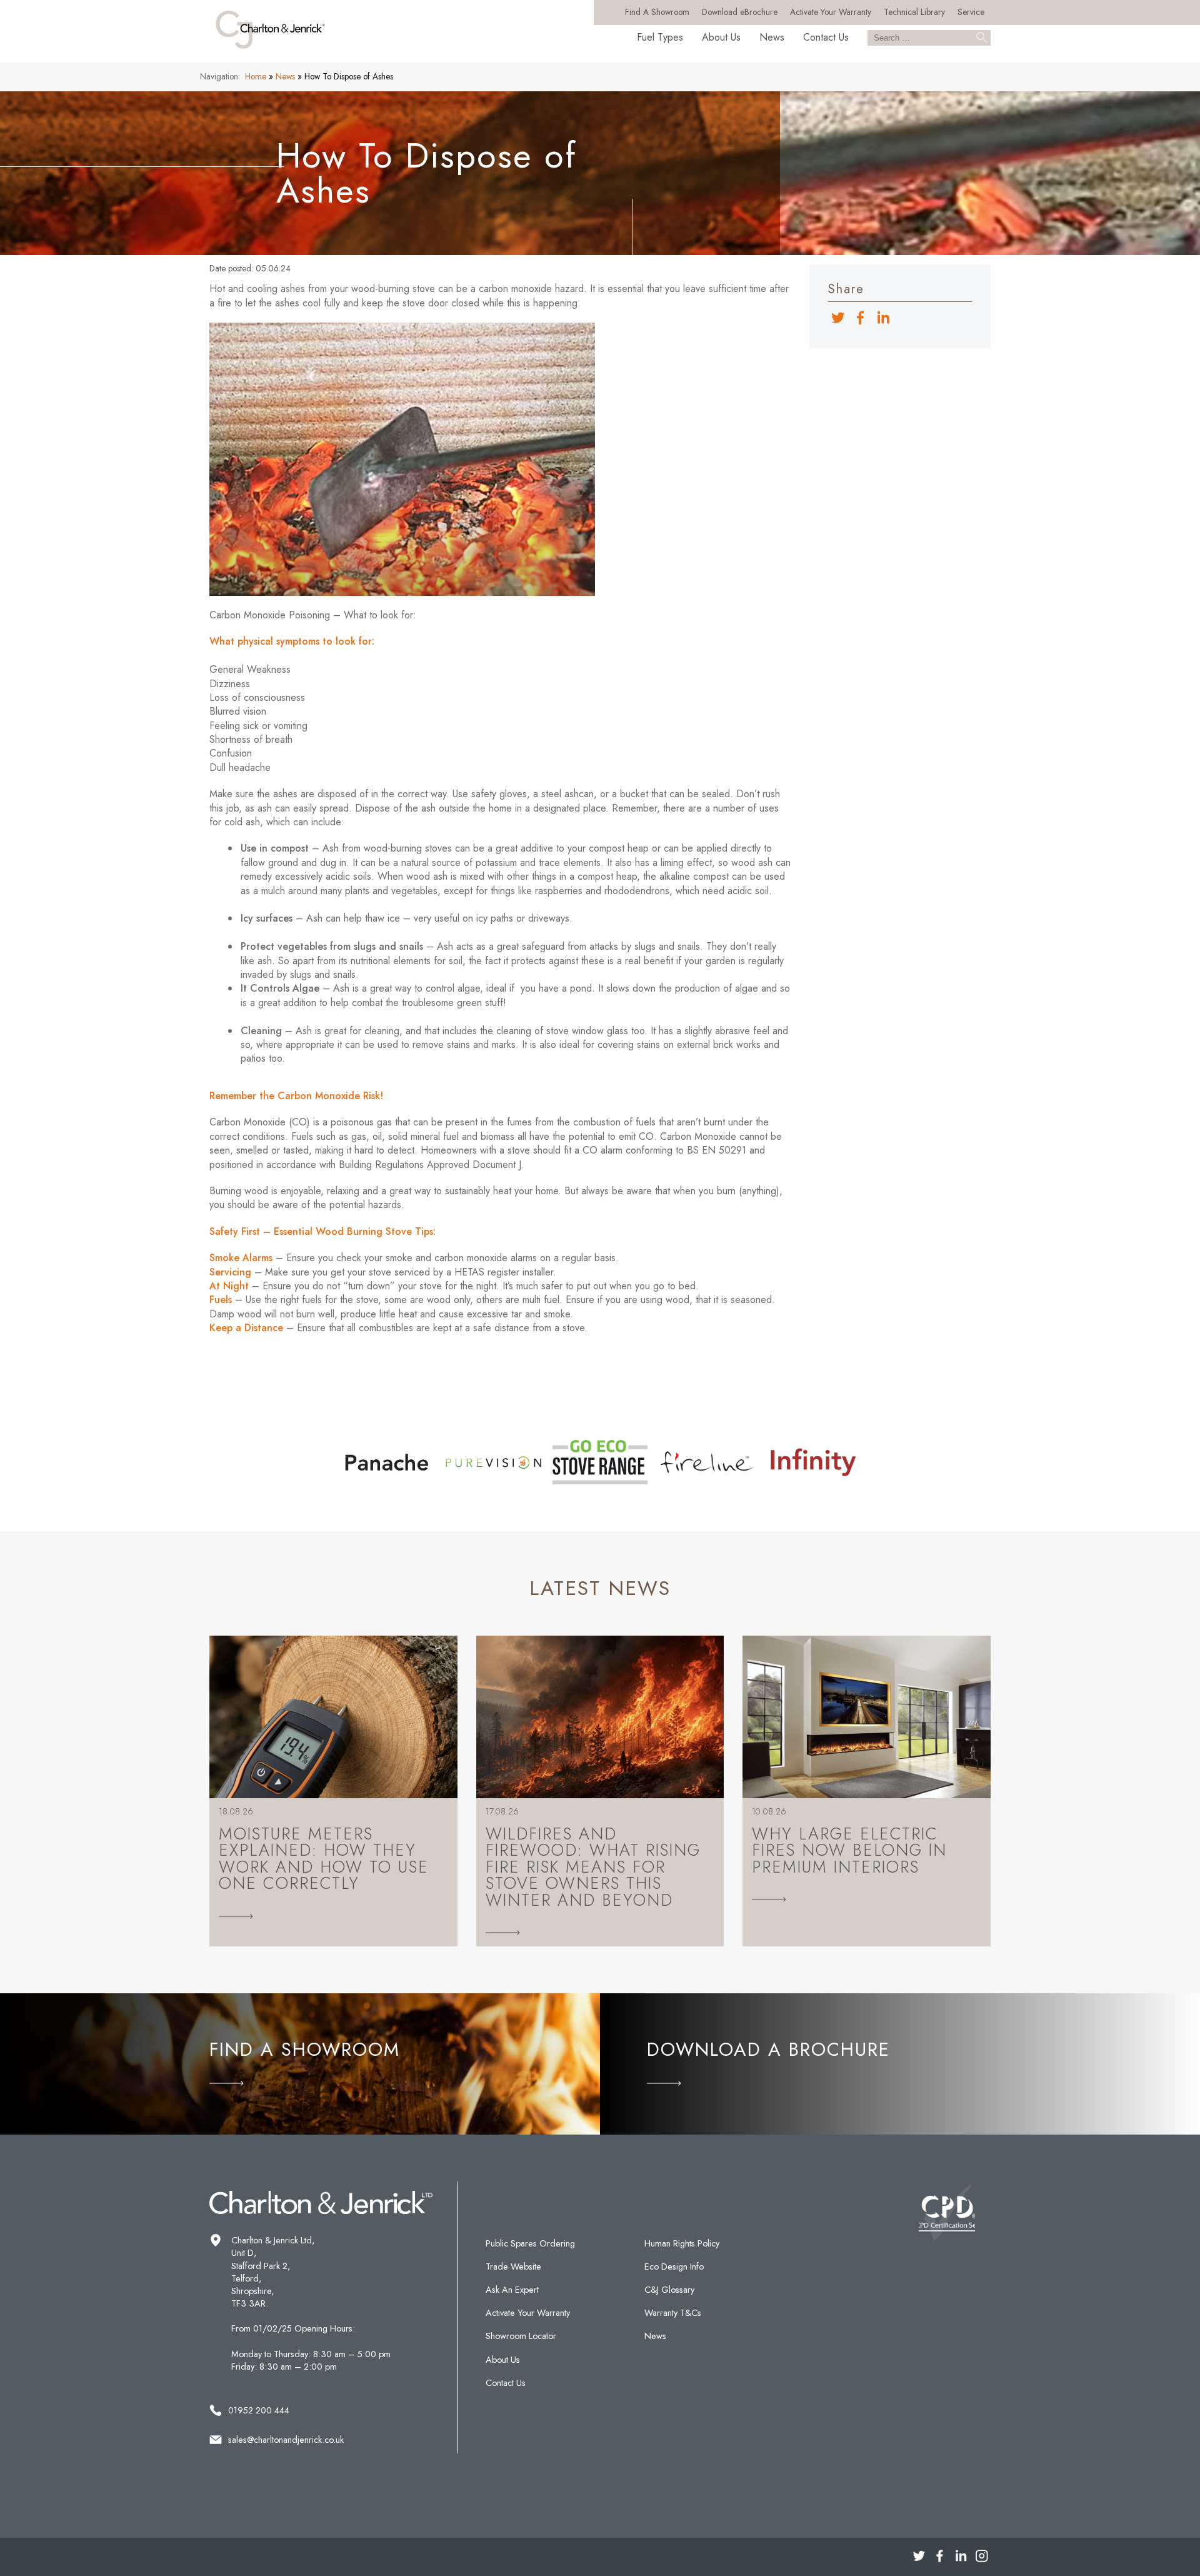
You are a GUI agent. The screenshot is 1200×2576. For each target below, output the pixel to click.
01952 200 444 (259, 2410)
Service (971, 12)
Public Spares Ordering (530, 2243)
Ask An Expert (512, 2290)
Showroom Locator (521, 2336)
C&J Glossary (669, 2290)
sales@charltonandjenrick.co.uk (286, 2440)
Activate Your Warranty (831, 12)
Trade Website (513, 2267)
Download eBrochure (740, 12)
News (772, 37)
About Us (721, 37)
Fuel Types (660, 37)
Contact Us (826, 37)
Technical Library (914, 12)
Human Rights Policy (682, 2243)
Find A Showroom (657, 12)
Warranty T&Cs (673, 2313)
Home (256, 76)
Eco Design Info (674, 2267)
